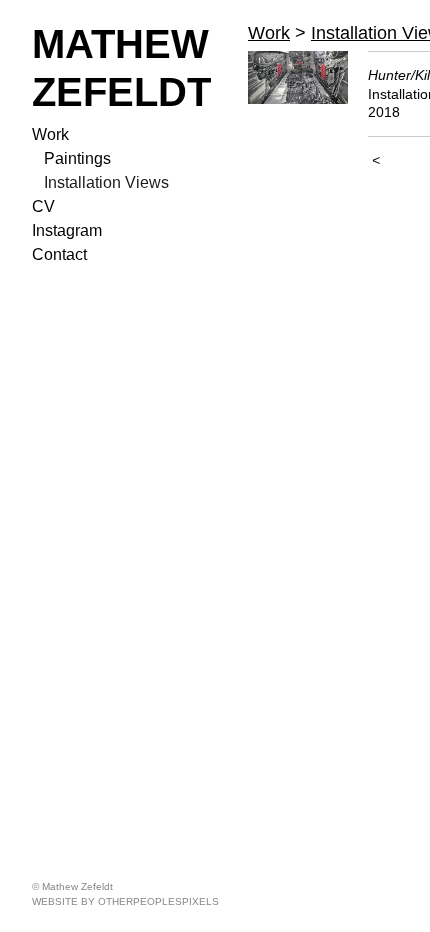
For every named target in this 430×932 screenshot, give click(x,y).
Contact (59, 254)
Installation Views (106, 182)
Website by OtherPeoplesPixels (125, 901)
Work (50, 134)
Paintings (77, 158)
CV (43, 206)
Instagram (67, 230)
